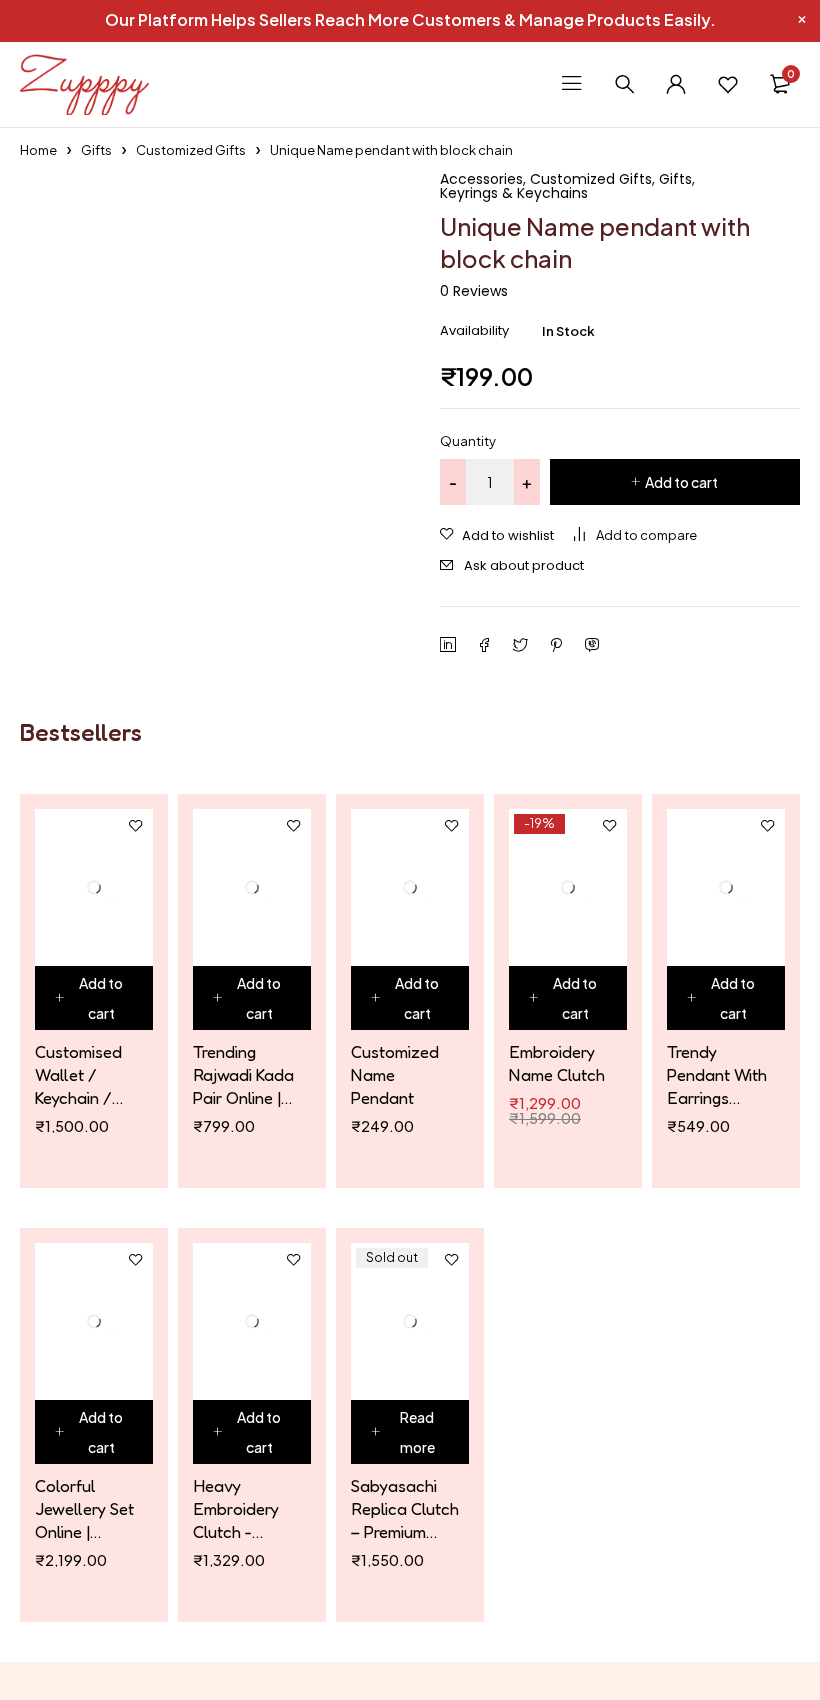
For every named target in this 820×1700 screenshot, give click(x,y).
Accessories (481, 179)
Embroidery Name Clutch (557, 1063)
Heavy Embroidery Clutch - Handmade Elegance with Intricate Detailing (245, 1509)
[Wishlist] (728, 84)
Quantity (468, 441)
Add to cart (681, 482)
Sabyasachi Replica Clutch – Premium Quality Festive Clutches (405, 1509)
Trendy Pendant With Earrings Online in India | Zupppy (718, 1075)
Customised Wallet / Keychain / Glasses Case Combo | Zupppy (85, 1075)
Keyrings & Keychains (514, 193)
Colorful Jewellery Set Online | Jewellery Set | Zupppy (88, 1509)
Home (38, 150)
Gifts (96, 150)
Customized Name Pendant (395, 1074)
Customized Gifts (191, 150)
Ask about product (524, 565)
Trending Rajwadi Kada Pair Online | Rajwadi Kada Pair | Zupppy (243, 1075)
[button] (94, 998)
